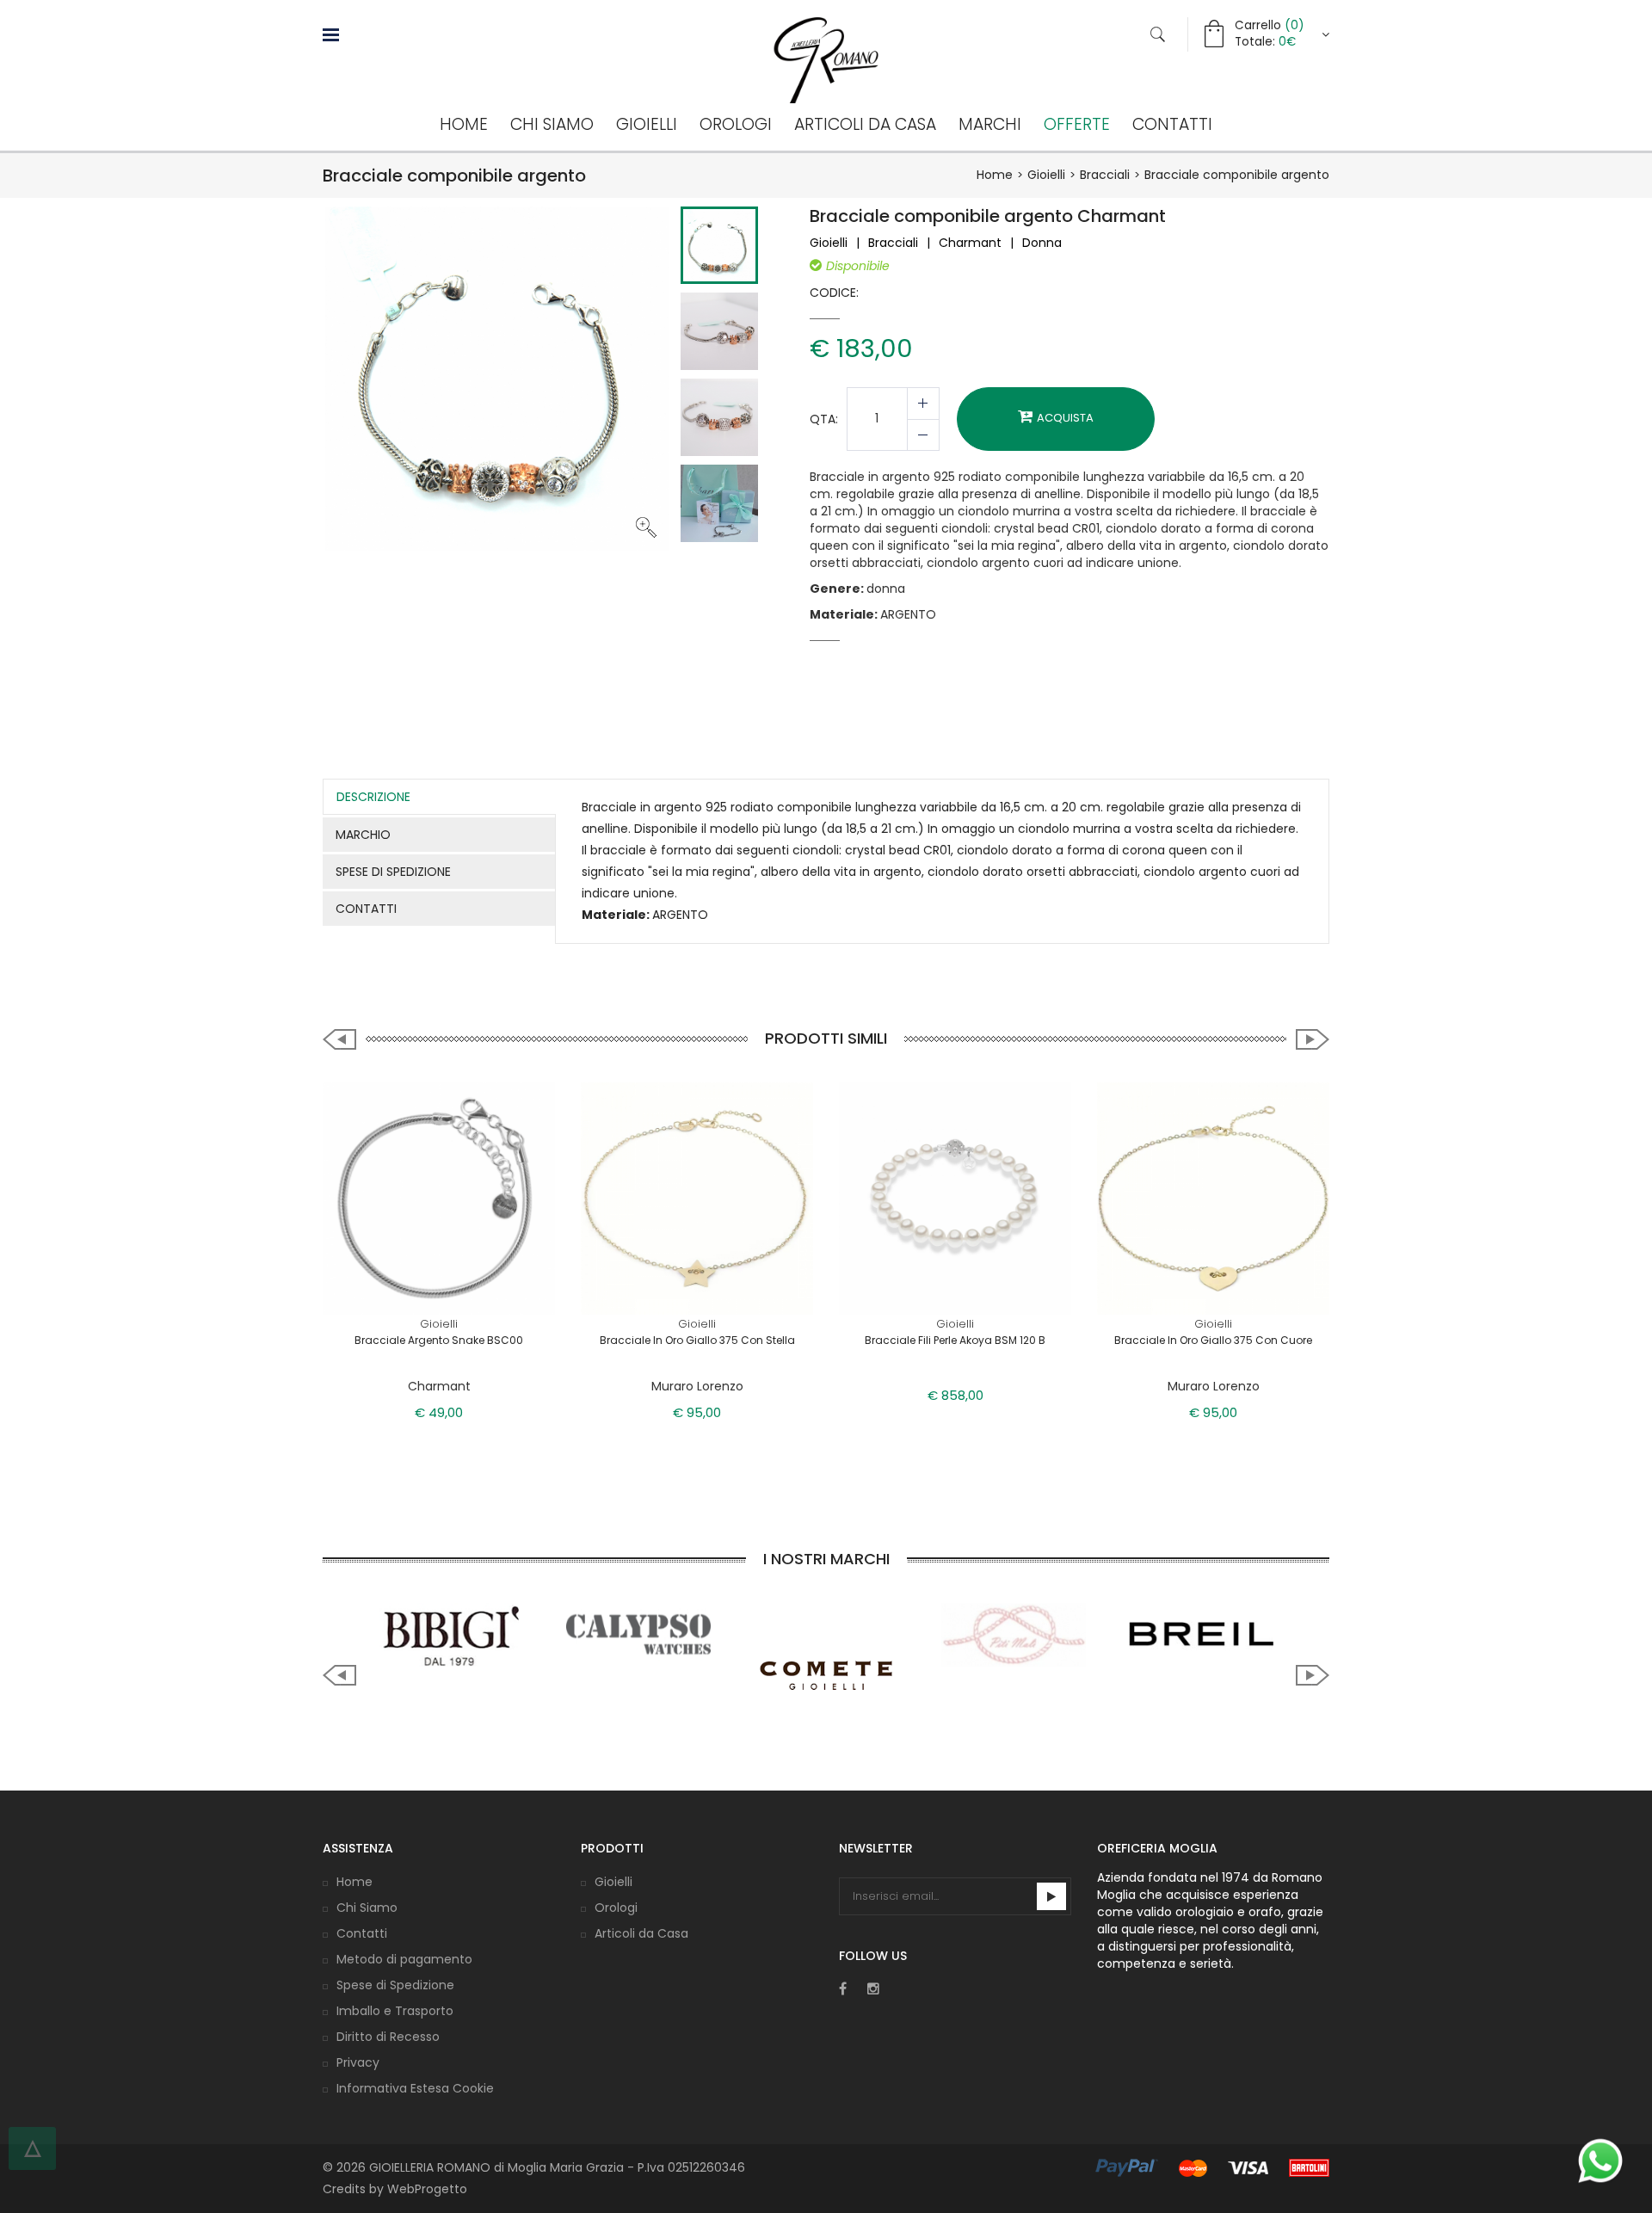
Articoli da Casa (865, 124)
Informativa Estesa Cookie (415, 2088)
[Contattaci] (1600, 2161)
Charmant (970, 243)
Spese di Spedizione (395, 1985)
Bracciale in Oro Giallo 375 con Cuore (1213, 1340)
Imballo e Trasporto (395, 2011)
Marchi (990, 124)
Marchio (363, 835)
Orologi (736, 124)
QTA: (824, 419)
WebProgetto (427, 2189)
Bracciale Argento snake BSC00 (439, 1340)
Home (464, 124)
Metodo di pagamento (404, 1959)
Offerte (1077, 124)
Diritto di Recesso (388, 2037)
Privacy (358, 2062)
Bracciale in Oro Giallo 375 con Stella (697, 1340)
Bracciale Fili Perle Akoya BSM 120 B (955, 1340)
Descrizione (373, 797)
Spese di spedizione (393, 872)
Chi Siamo (552, 124)
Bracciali (1105, 175)
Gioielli (647, 124)
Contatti (1172, 124)
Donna (1042, 243)
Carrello (1269, 25)
